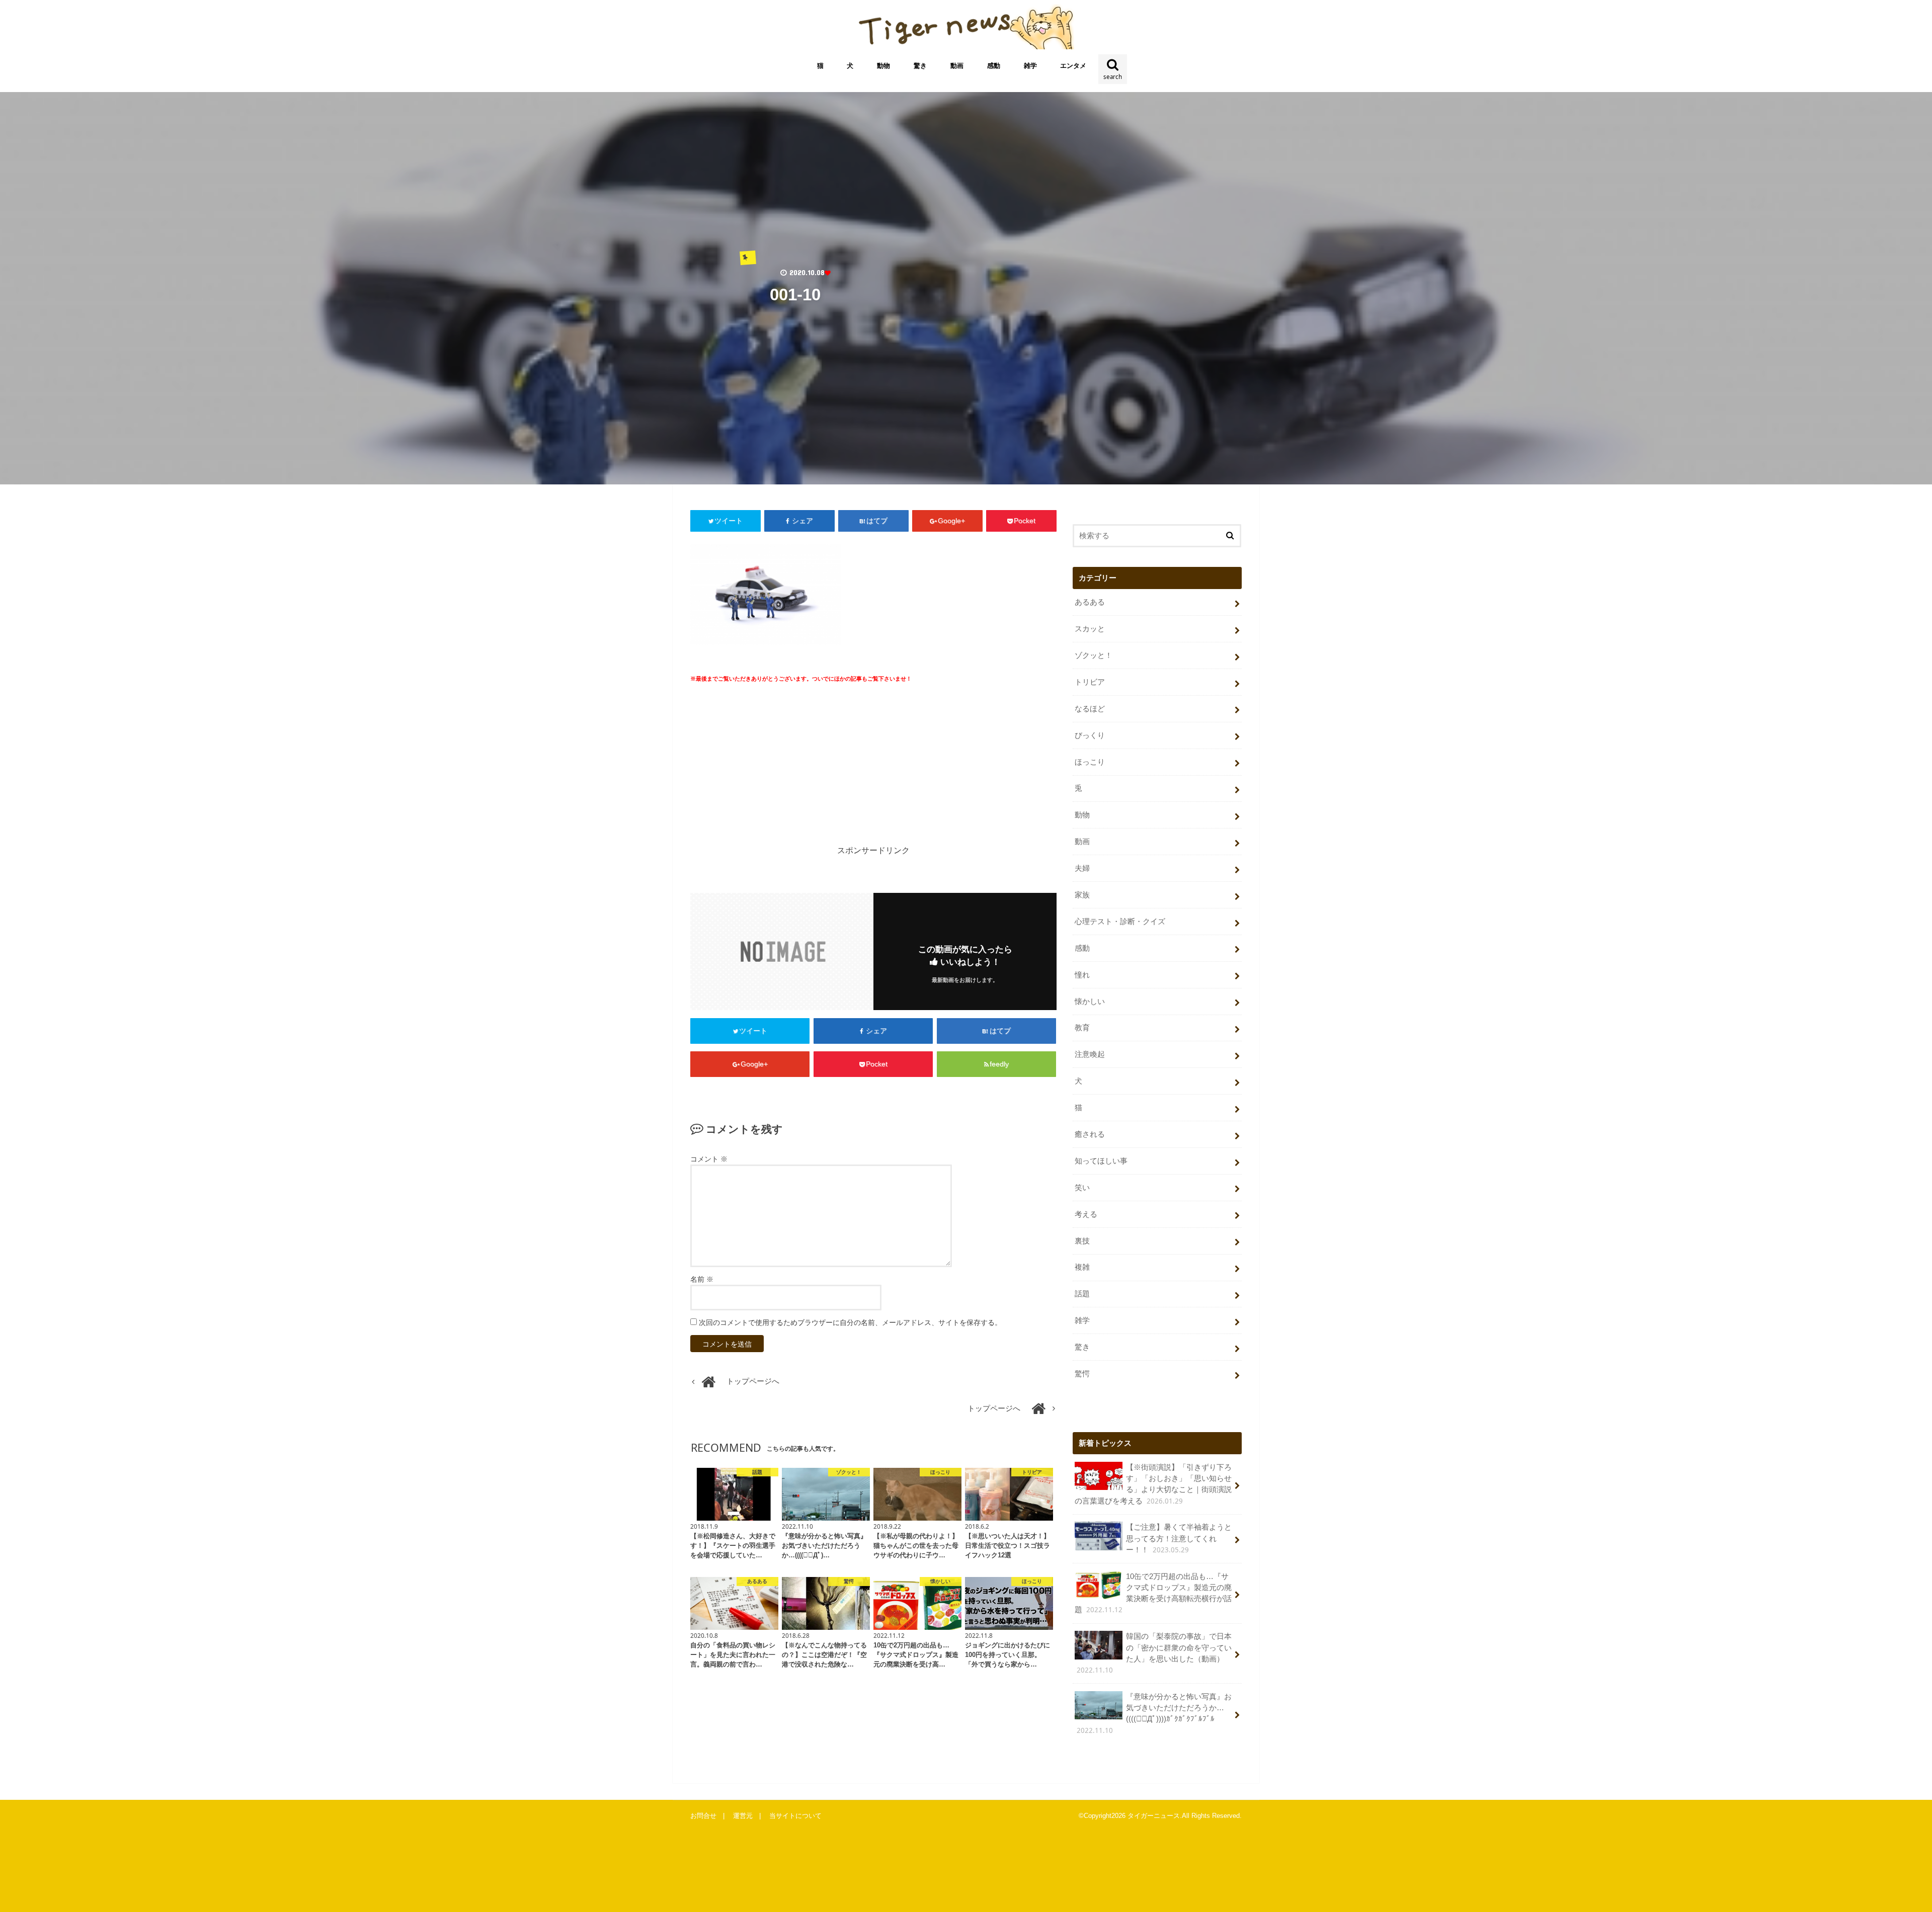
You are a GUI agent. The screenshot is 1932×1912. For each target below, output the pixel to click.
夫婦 (1082, 868)
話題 (1082, 1294)
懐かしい (1090, 1002)
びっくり (1090, 735)
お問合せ (703, 1816)
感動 (994, 66)
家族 (1082, 895)
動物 (883, 66)
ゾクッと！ (1094, 655)
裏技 (1082, 1241)
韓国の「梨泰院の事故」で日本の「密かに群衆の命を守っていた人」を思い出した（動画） (1154, 1653)
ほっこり (1090, 762)
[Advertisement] (779, 771)
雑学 (1030, 66)
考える (1086, 1214)
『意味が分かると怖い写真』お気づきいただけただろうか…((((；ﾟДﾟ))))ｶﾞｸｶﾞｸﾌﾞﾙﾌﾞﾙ (1154, 1714)
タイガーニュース (1154, 1816)
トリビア (1090, 682)
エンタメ (1073, 66)
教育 (1082, 1028)
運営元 (743, 1816)
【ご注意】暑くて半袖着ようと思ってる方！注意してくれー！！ (1179, 1539)
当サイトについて (795, 1816)
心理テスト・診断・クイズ (1120, 922)
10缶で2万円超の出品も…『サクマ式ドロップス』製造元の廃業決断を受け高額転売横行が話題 (1153, 1594)
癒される (1090, 1134)
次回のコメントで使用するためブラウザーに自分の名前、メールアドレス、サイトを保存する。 (850, 1322)
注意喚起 (1090, 1054)
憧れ (1082, 975)
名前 (702, 1279)
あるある (1090, 602)
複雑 (1082, 1267)
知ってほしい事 (1101, 1161)
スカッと (1090, 629)
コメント (709, 1159)
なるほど (1090, 709)
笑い (1082, 1188)
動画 (957, 66)
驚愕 (1082, 1374)
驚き (920, 66)
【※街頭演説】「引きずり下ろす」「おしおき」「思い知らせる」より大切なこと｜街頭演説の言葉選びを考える (1153, 1484)
